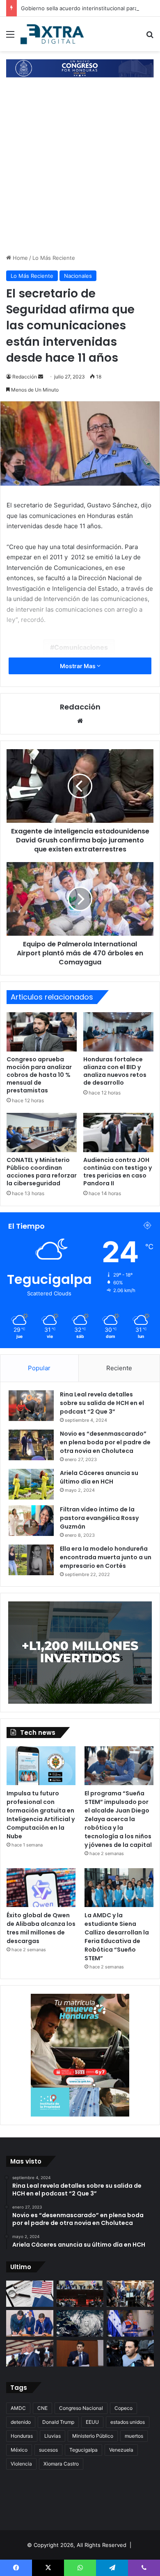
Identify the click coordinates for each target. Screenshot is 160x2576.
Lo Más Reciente (54, 258)
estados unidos (128, 2422)
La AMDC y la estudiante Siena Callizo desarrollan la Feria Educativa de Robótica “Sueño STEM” (117, 1937)
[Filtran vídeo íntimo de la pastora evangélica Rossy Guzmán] (31, 1521)
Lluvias (53, 2436)
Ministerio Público (93, 2436)
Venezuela (121, 2450)
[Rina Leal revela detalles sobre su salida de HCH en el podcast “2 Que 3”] (31, 1406)
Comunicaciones (81, 647)
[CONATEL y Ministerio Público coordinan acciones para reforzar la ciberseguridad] (42, 1133)
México (19, 2450)
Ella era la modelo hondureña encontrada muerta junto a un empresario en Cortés (106, 1557)
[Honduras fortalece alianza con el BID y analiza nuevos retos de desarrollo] (118, 1032)
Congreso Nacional (81, 2408)
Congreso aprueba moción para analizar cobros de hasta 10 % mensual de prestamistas (39, 1075)
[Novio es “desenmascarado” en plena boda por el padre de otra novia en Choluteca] (31, 1445)
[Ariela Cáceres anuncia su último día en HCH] (31, 1484)
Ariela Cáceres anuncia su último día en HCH (99, 1477)
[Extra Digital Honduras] (53, 34)
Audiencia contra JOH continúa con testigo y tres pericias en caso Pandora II (118, 1172)
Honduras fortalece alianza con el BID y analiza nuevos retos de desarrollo (115, 1071)
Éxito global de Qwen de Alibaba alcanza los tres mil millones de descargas (41, 1928)
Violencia (21, 2464)
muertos (134, 2436)
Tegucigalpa (83, 2450)
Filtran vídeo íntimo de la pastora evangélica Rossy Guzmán (99, 1518)
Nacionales (78, 276)
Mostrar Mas (78, 666)
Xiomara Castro (61, 2464)
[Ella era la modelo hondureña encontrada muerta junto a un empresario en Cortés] (31, 1560)
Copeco (123, 2408)
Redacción (25, 377)
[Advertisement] (80, 170)
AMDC (18, 2408)
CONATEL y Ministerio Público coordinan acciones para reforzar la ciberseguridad (42, 1172)
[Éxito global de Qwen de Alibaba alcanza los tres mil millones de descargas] (41, 1888)
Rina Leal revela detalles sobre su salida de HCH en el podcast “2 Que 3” (102, 1403)
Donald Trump (58, 2422)
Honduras (22, 2436)
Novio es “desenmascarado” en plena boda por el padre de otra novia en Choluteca (105, 1442)
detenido (21, 2422)
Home (19, 258)
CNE (42, 2408)
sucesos (48, 2450)
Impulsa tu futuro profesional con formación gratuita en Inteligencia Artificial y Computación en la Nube (41, 1815)
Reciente (119, 1368)
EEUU (92, 2422)
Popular (39, 1368)
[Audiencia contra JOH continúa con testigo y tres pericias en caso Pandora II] (118, 1133)
